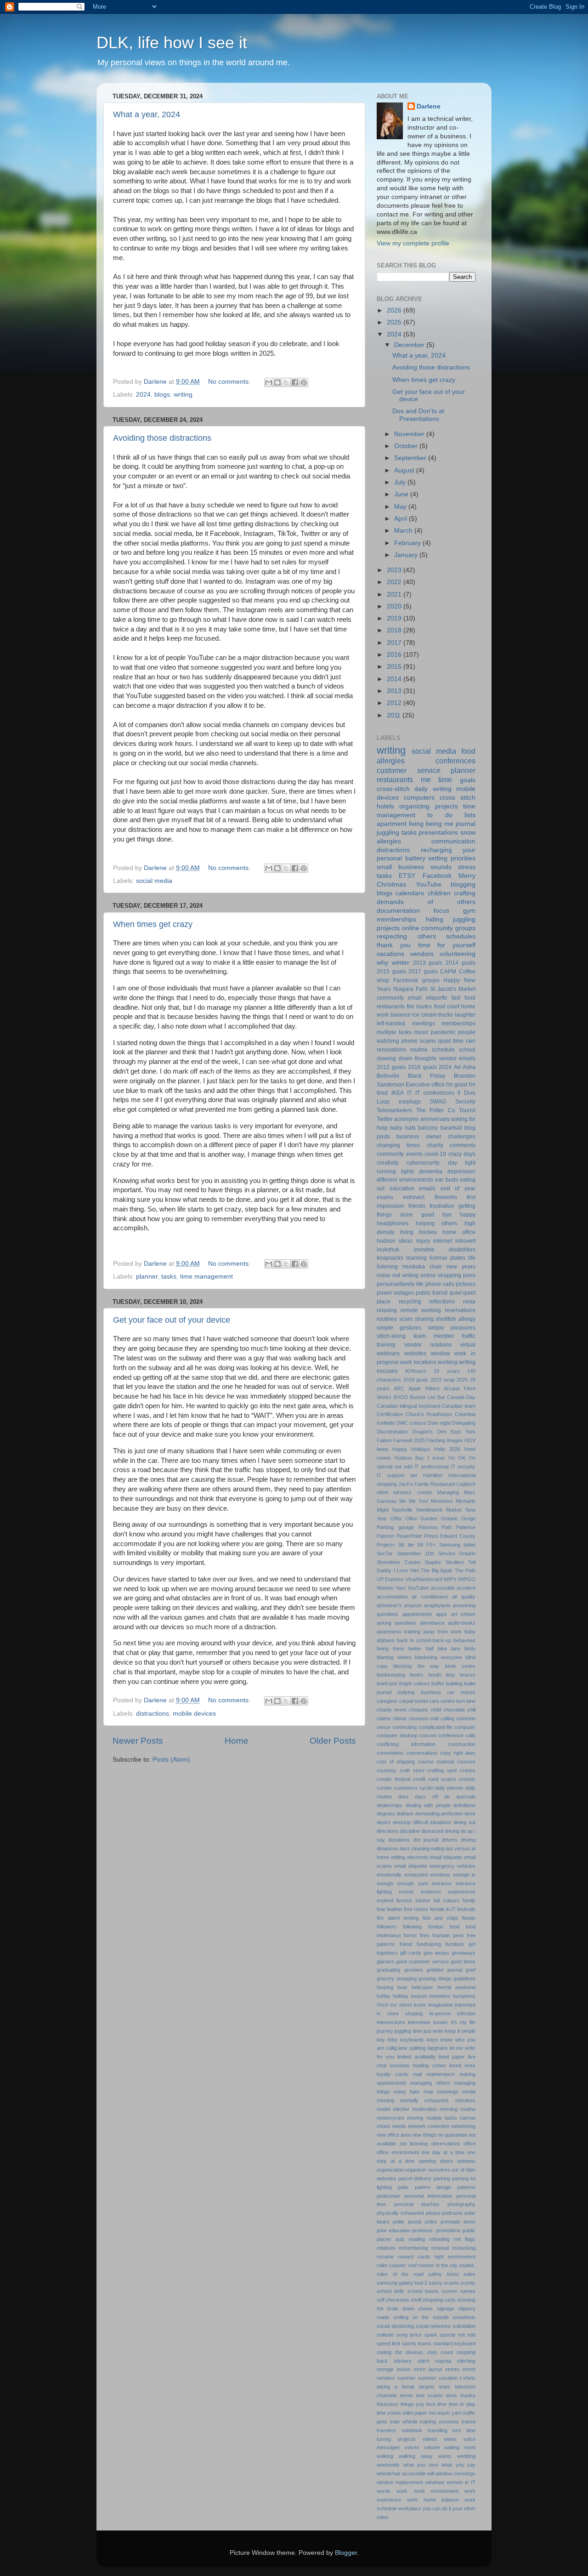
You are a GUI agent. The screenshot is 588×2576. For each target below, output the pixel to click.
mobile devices (194, 1714)
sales (469, 2274)
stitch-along (391, 1336)
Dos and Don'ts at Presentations (418, 415)
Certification (390, 1414)
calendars (410, 893)
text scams (430, 2395)
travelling (438, 2430)
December (410, 345)
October (407, 446)
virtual (468, 1345)
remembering (413, 2248)
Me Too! (418, 1501)
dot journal (426, 1840)
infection (466, 2013)
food (455, 1927)
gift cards (411, 1953)
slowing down (395, 1058)
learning (416, 1258)
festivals (466, 1909)
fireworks (446, 1197)
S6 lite (406, 1545)
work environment (436, 2491)
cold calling (442, 1718)
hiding (435, 919)
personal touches (417, 2204)
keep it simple (460, 2031)
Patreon (385, 1536)
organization (390, 2170)
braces (468, 1675)
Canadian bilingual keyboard (408, 1406)
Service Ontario (457, 1553)
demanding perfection (439, 1814)
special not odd (458, 2335)
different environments (405, 1180)
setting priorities (452, 858)
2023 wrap (443, 1380)
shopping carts (439, 2300)
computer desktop (397, 1735)
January (407, 555)
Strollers (455, 1562)
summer (407, 2378)
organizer (416, 2170)
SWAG (438, 1102)
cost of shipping (396, 1762)
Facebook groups (416, 980)
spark (431, 2335)
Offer (396, 1518)
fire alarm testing (398, 1918)
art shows (464, 1614)
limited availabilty (417, 2057)
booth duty (442, 1675)
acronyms (406, 1119)
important (465, 2005)
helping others (437, 1223)
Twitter (385, 1119)
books (417, 1675)
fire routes (419, 1007)
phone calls (440, 1284)
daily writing (433, 789)
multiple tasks (394, 1032)
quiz (400, 2239)
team (445, 2387)
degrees (386, 1814)
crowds (467, 1779)
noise (384, 1275)
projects (447, 806)
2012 (395, 703)
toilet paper (415, 2413)
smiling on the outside (421, 2317)
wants (445, 2456)
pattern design (433, 2187)
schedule (443, 1050)
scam (406, 1319)
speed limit (388, 2343)
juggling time (408, 2031)
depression (461, 1171)
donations (399, 1840)
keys (432, 2040)
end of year (458, 1188)
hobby (384, 1996)
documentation (398, 911)
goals (468, 780)
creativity (388, 1163)
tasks (169, 1277)
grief (471, 1970)
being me (440, 824)
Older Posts (333, 1741)
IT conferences (435, 1093)
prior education (393, 2230)
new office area (394, 2135)
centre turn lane (458, 1701)
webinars (388, 1353)
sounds (441, 867)
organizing (414, 806)
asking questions (396, 1623)
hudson (386, 1241)
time (442, 2404)
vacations (390, 954)
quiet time (451, 1041)
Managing (448, 1492)
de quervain (460, 1797)
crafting (465, 893)
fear (381, 1909)
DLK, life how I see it (172, 43)
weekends (388, 2465)
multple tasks (442, 2118)
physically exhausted (400, 2213)
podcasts (452, 2213)
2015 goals (391, 972)
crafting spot (442, 1770)
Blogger (346, 2553)
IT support (390, 1475)
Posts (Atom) (171, 1760)
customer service (409, 770)
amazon (413, 1605)
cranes (468, 1770)
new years (461, 1267)
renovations (391, 1050)
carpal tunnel (413, 1701)
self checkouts (393, 2300)
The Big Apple (437, 1570)
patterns (466, 2187)
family (469, 1900)
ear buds (447, 1180)
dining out (464, 1822)
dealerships (390, 1805)
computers (419, 798)
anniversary (435, 1119)
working (448, 1362)
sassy (435, 2283)
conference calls (457, 1735)
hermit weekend (456, 1987)
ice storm (401, 2005)
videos (430, 2439)
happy (468, 1215)
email (415, 998)
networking (463, 2126)
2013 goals (428, 963)
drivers (450, 1840)
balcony (428, 1128)
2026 (395, 310)
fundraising (429, 1944)
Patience (466, 1527)
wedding (466, 2456)
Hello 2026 (447, 1449)
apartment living (400, 824)
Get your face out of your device (172, 1320)
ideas (406, 1241)
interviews (419, 2022)
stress (467, 867)
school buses (423, 2291)
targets (427, 2387)
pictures (466, 1284)
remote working (421, 1310)
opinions (466, 2161)
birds (470, 1649)
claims (384, 1718)
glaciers (385, 1962)
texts (452, 2395)
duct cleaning (414, 1848)
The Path (465, 1570)
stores (452, 2369)
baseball (451, 1128)
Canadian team (458, 1406)
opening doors (436, 2161)
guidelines (464, 1979)
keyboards (412, 2040)
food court (447, 1007)
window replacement (400, 2482)
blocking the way (416, 1666)
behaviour (464, 1640)
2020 (395, 606)
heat (402, 1987)
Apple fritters (424, 1388)
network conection (429, 2126)
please (433, 2213)
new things (424, 2135)
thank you (394, 945)
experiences (462, 1892)
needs (399, 2126)
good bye (436, 1215)
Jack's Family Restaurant (427, 1484)
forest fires (416, 1935)
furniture (455, 1944)
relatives (386, 2248)
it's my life (463, 2022)
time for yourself (447, 945)
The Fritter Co (436, 1110)
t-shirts (468, 2378)
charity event (392, 1710)
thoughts (426, 1058)
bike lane (449, 1649)
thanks (468, 2395)
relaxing (387, 1310)
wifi (431, 2474)
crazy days (462, 1154)
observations (446, 2144)
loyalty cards (393, 2074)
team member (434, 1336)
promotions (448, 2230)
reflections (442, 1302)
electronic (418, 1857)
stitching (466, 2361)
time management (206, 1277)
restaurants (395, 779)
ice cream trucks (433, 1015)
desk (470, 1814)
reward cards (414, 2257)
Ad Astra (465, 1067)
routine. (467, 2265)
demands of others (426, 902)
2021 (395, 594)
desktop (402, 1822)
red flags (464, 2239)
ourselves (439, 2170)
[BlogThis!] (277, 382)
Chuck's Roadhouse (429, 1414)
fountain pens (448, 1935)
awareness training (399, 1632)
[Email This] (269, 382)
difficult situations (432, 1822)
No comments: (230, 382)
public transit (432, 1293)
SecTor (385, 1553)
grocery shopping (397, 1979)
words (384, 2491)
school (467, 1050)
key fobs (387, 2040)
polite (399, 2222)
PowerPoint (409, 1536)
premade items (458, 2222)
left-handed (391, 1024)
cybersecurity (423, 1163)
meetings (424, 1024)
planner (147, 1277)
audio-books (462, 1623)
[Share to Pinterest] (304, 382)
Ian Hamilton (426, 1475)
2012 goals (391, 1067)
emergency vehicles (452, 1866)
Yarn (401, 1588)
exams (385, 1197)
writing (183, 395)
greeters (414, 1970)
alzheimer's (389, 1605)
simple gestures (399, 1328)
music (421, 1032)
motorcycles (390, 2118)
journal (466, 824)
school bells (390, 2291)
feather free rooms (407, 1909)
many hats (407, 2092)
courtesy (387, 1770)
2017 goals (423, 972)
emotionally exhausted (402, 1875)
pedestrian (388, 2196)
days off (426, 1797)
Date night (439, 1423)
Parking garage (395, 1527)
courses (466, 1762)
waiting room (460, 2447)
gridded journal (444, 1970)
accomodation (392, 1597)
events (406, 1892)
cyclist (427, 1788)
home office (459, 1232)
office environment (398, 2152)
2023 (395, 570)
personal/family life (400, 1284)
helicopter (422, 1987)
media (469, 2092)
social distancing (395, 2326)
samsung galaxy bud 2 (402, 2283)
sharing (424, 1319)
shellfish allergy (455, 1319)
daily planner (449, 1788)
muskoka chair (422, 1267)
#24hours (416, 1371)
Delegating (464, 1423)
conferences (455, 761)
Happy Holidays (411, 1449)
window (441, 1353)
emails (427, 1188)
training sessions (439, 2422)
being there (390, 1649)
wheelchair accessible (401, 2474)
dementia (431, 1171)
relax (469, 1302)
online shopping (441, 1275)
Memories (442, 1501)
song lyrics (409, 2335)
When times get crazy (153, 924)
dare (403, 1797)
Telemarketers (394, 1110)
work (402, 2491)
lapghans (438, 2048)
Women (385, 1588)
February (408, 543)
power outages (395, 1293)
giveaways (464, 1953)
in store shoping (400, 2013)
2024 (143, 395)
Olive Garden (422, 1518)
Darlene (429, 106)
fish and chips (441, 1918)
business (431, 1692)
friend (406, 1944)
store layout (428, 2369)
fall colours (447, 1900)
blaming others (394, 1657)
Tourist (467, 1110)
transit (469, 2422)
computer (465, 1727)
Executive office (425, 1085)
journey (385, 2031)
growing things (435, 1979)
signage (446, 2309)
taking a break (396, 2387)
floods (469, 1918)
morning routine (458, 2109)
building (454, 1683)
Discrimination (392, 1432)
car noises (461, 1692)
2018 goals (416, 1380)
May (401, 507)
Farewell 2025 (409, 1440)
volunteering (458, 954)
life (472, 1258)
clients (400, 1718)
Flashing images (444, 1440)
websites (415, 1353)
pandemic (443, 1032)
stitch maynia (435, 2361)
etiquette (437, 998)
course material (436, 1762)
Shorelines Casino (399, 1562)
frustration (442, 1206)
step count (440, 2352)
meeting (385, 2100)
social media (154, 881)
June (402, 494)
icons (420, 2005)
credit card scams (435, 1779)
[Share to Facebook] (295, 382)
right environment (455, 2257)
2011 (395, 715)
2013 (395, 691)
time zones (389, 2413)
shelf (416, 2300)
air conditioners (430, 1597)
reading (417, 2239)
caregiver (387, 1701)
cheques (418, 1710)
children (439, 893)
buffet (438, 1683)
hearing (385, 1987)
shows (425, 2309)
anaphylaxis (437, 1605)
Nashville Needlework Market (427, 1510)
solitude (385, 2335)
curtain (384, 1788)
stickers (403, 2361)
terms (407, 2395)
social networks (433, 2326)
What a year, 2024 (147, 114)
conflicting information (406, 1744)
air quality (464, 1597)
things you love (418, 2404)
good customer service (422, 1962)
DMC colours (411, 1423)
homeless (440, 1996)
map (428, 2092)
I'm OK (457, 1458)
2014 (395, 679)
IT (409, 1093)
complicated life (436, 1727)
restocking (464, 2248)
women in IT (461, 2482)
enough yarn (413, 1883)
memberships (458, 1024)
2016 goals (422, 1067)
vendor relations (428, 1345)
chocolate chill (459, 1710)
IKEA (398, 1093)
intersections (391, 2022)
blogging (463, 884)
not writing (405, 1275)
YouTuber (418, 1588)
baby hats (403, 1128)
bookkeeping (391, 1675)
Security (465, 1102)
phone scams (419, 1041)
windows (435, 2482)
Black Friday (427, 1076)
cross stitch (458, 798)
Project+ (386, 1545)
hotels (385, 806)
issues (441, 2022)
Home (237, 1741)
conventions (390, 1753)
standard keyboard (454, 2343)
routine (419, 1050)
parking (442, 2178)
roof (412, 2265)
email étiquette (410, 1866)
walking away (416, 2456)
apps (441, 1614)
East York (463, 1432)
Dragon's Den (430, 1432)
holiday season (410, 1996)
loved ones (462, 2065)
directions (387, 1831)
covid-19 (435, 1154)
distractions (153, 1714)
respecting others (406, 936)
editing (398, 1857)
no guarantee (452, 2135)
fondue (436, 1927)
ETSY (407, 876)
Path (447, 1527)
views (450, 2439)
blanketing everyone (438, 1657)
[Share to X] (286, 382)
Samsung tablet (457, 1545)
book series (460, 1666)
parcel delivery (415, 2178)
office (469, 2144)
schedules (461, 936)
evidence (431, 1892)
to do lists (451, 815)
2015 (395, 667)
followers (387, 1927)
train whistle (404, 2422)
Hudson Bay (410, 1458)
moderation (424, 2109)
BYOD (401, 1397)
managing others (430, 2083)
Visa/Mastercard (424, 1579)
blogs (162, 395)
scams (451, 2283)
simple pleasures (452, 1328)
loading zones (429, 2065)
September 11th (416, 1553)
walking (385, 2456)
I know (436, 1458)
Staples (433, 1562)
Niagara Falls (410, 989)
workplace (410, 2508)
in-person (440, 2013)
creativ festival (393, 1779)
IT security (463, 1467)
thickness (387, 2404)
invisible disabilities (445, 1250)
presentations (438, 833)
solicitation (464, 2326)
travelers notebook (399, 2430)
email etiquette (446, 1857)
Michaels (466, 1501)
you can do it (437, 2508)
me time (437, 779)
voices (412, 2447)
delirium (405, 1814)
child (436, 1710)
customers (406, 1788)
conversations (422, 1753)
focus (441, 911)
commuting (404, 1727)
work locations (418, 1362)
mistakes (465, 2100)
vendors (422, 954)
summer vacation (438, 2378)
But (441, 1397)
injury (423, 1241)
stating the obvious (400, 2352)
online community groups (439, 928)
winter (401, 963)
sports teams (417, 2343)
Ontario (449, 1518)
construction (462, 1744)
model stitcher (393, 2109)
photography (461, 2204)
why (382, 963)
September (411, 458)
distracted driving (440, 1831)
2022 (395, 582)
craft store (412, 1770)
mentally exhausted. (425, 2100)
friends (417, 1206)
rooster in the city (438, 2265)
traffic (469, 1336)
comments (463, 1145)
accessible (443, 1588)
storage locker (394, 2369)
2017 (395, 643)
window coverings (455, 2474)
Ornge (468, 1518)
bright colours (415, 1683)
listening (387, 1267)
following (412, 1927)
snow (468, 833)
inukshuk (388, 1250)
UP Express (390, 1579)
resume (385, 2257)
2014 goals (461, 963)
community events (400, 1154)
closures (418, 1718)
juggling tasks (397, 833)
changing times (398, 1145)
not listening (414, 2144)
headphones (393, 1223)
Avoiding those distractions (162, 438)
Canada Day (461, 1397)
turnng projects (396, 2439)
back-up (442, 1640)
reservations (460, 1310)
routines (387, 1319)
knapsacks (390, 1258)
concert (428, 1735)
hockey (428, 1232)
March (404, 531)
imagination (441, 2005)
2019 (395, 618)
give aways (437, 1953)
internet (443, 1241)
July (401, 482)
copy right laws (458, 1753)
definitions (464, 1805)
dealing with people (428, 1805)
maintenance (441, 2074)
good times (463, 1962)
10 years (447, 1371)
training (386, 1345)
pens (469, 1275)
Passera (428, 1527)
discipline (410, 1831)
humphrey (464, 1996)
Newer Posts (138, 1741)
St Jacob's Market (453, 989)
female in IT (443, 1909)
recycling (410, 1302)
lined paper (452, 2057)
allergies (389, 841)
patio (403, 2187)
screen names (459, 2291)
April (401, 519)
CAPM (448, 972)
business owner (419, 1137)
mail (417, 2074)
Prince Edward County (450, 1536)
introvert (465, 1241)
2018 (395, 630)
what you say (458, 2465)
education (402, 1188)
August (405, 470)
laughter (465, 1015)
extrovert (414, 1197)
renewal (440, 2248)
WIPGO (467, 1579)
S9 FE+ (426, 1545)
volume (432, 2447)
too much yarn (445, 2413)
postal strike (422, 2222)
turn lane (464, 2430)
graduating (388, 1970)
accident (466, 1588)
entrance (442, 1883)
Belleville (388, 1076)
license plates (447, 1258)
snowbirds (464, 2317)
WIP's (450, 1579)
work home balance (433, 2500)
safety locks (444, 2274)
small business (400, 867)
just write (433, 2031)
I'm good (457, 1085)
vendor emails (458, 1058)
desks (384, 1822)
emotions (440, 1875)
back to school (414, 1640)
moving (415, 2118)
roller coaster (391, 2265)
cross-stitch (393, 789)
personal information (428, 2196)
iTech (383, 2005)
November (410, 434)
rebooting (439, 2239)
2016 (395, 655)
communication (453, 841)
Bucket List (423, 1397)
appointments (417, 1614)
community (390, 998)
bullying (406, 1692)
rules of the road (400, 2274)
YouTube (429, 884)
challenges (462, 1137)
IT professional (431, 1467)
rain (471, 1041)
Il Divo (466, 1093)
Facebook (437, 876)
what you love (421, 2465)
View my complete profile (413, 243)
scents (468, 2283)
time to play (462, 2404)
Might (383, 1510)
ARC (399, 1388)
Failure (384, 1440)
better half (421, 1649)
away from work (442, 1632)
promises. (423, 2230)
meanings (448, 2092)
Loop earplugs (399, 1102)
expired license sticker (404, 1900)
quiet (455, 1293)
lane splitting (412, 2048)
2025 (395, 322)
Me (403, 1501)
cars (434, 1701)
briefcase (387, 1683)
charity (435, 1145)
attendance (432, 1623)
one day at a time (443, 2152)
